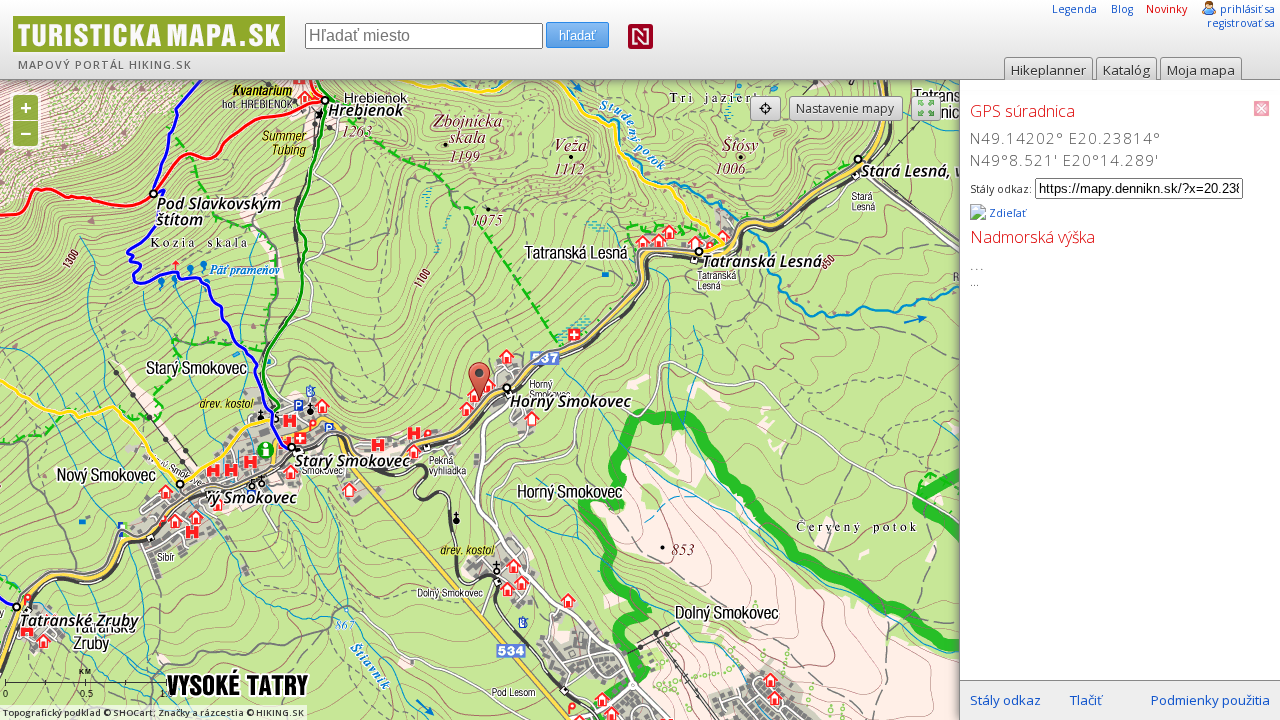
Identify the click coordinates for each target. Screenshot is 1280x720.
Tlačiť (1086, 700)
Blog (1122, 9)
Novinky (1166, 9)
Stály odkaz (1005, 700)
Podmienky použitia (1210, 700)
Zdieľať (1006, 213)
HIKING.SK (160, 65)
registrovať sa (1241, 23)
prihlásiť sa (1247, 9)
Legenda (1074, 9)
